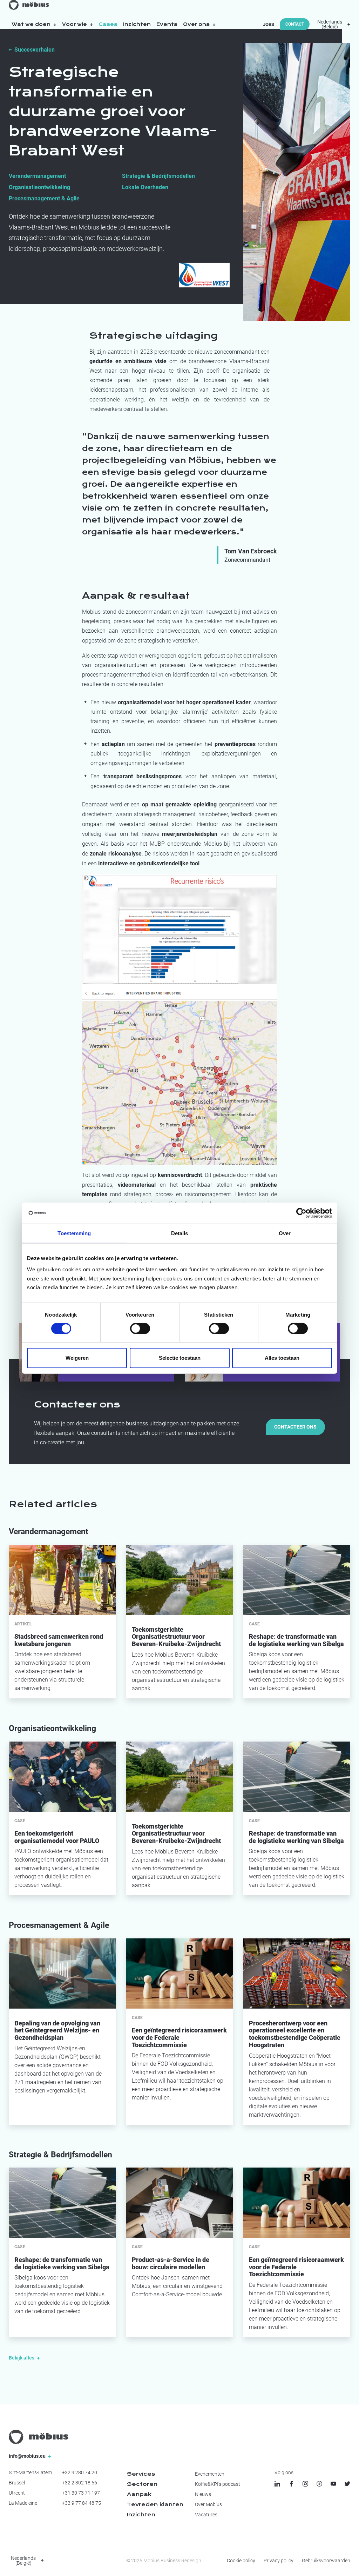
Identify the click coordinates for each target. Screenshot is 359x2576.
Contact (295, 24)
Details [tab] (180, 1233)
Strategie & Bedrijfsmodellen (158, 176)
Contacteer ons (295, 1427)
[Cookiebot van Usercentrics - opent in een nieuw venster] (301, 1213)
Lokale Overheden (145, 187)
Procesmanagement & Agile (44, 198)
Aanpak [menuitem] (139, 2494)
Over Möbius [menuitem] (208, 2504)
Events (167, 24)
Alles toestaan (282, 1358)
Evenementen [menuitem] (210, 2474)
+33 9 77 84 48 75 (82, 2503)
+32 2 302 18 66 (80, 2483)
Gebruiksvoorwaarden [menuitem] (326, 2561)
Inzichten (137, 24)
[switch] (140, 1329)
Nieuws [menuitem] (203, 2494)
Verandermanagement (37, 176)
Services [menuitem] (141, 2474)
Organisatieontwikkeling (39, 187)
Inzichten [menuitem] (141, 2515)
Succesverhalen (35, 50)
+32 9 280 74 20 (80, 2472)
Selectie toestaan (180, 1358)
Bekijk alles (22, 2358)
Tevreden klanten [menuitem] (155, 2504)
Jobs (269, 24)
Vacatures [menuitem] (206, 2515)
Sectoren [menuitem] (142, 2484)
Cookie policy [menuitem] (241, 2561)
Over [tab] (285, 1233)
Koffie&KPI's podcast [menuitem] (218, 2484)
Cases (108, 24)
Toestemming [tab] (74, 1233)
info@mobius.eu (28, 2456)
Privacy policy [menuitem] (279, 2561)
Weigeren (77, 1358)
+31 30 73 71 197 (81, 2493)
